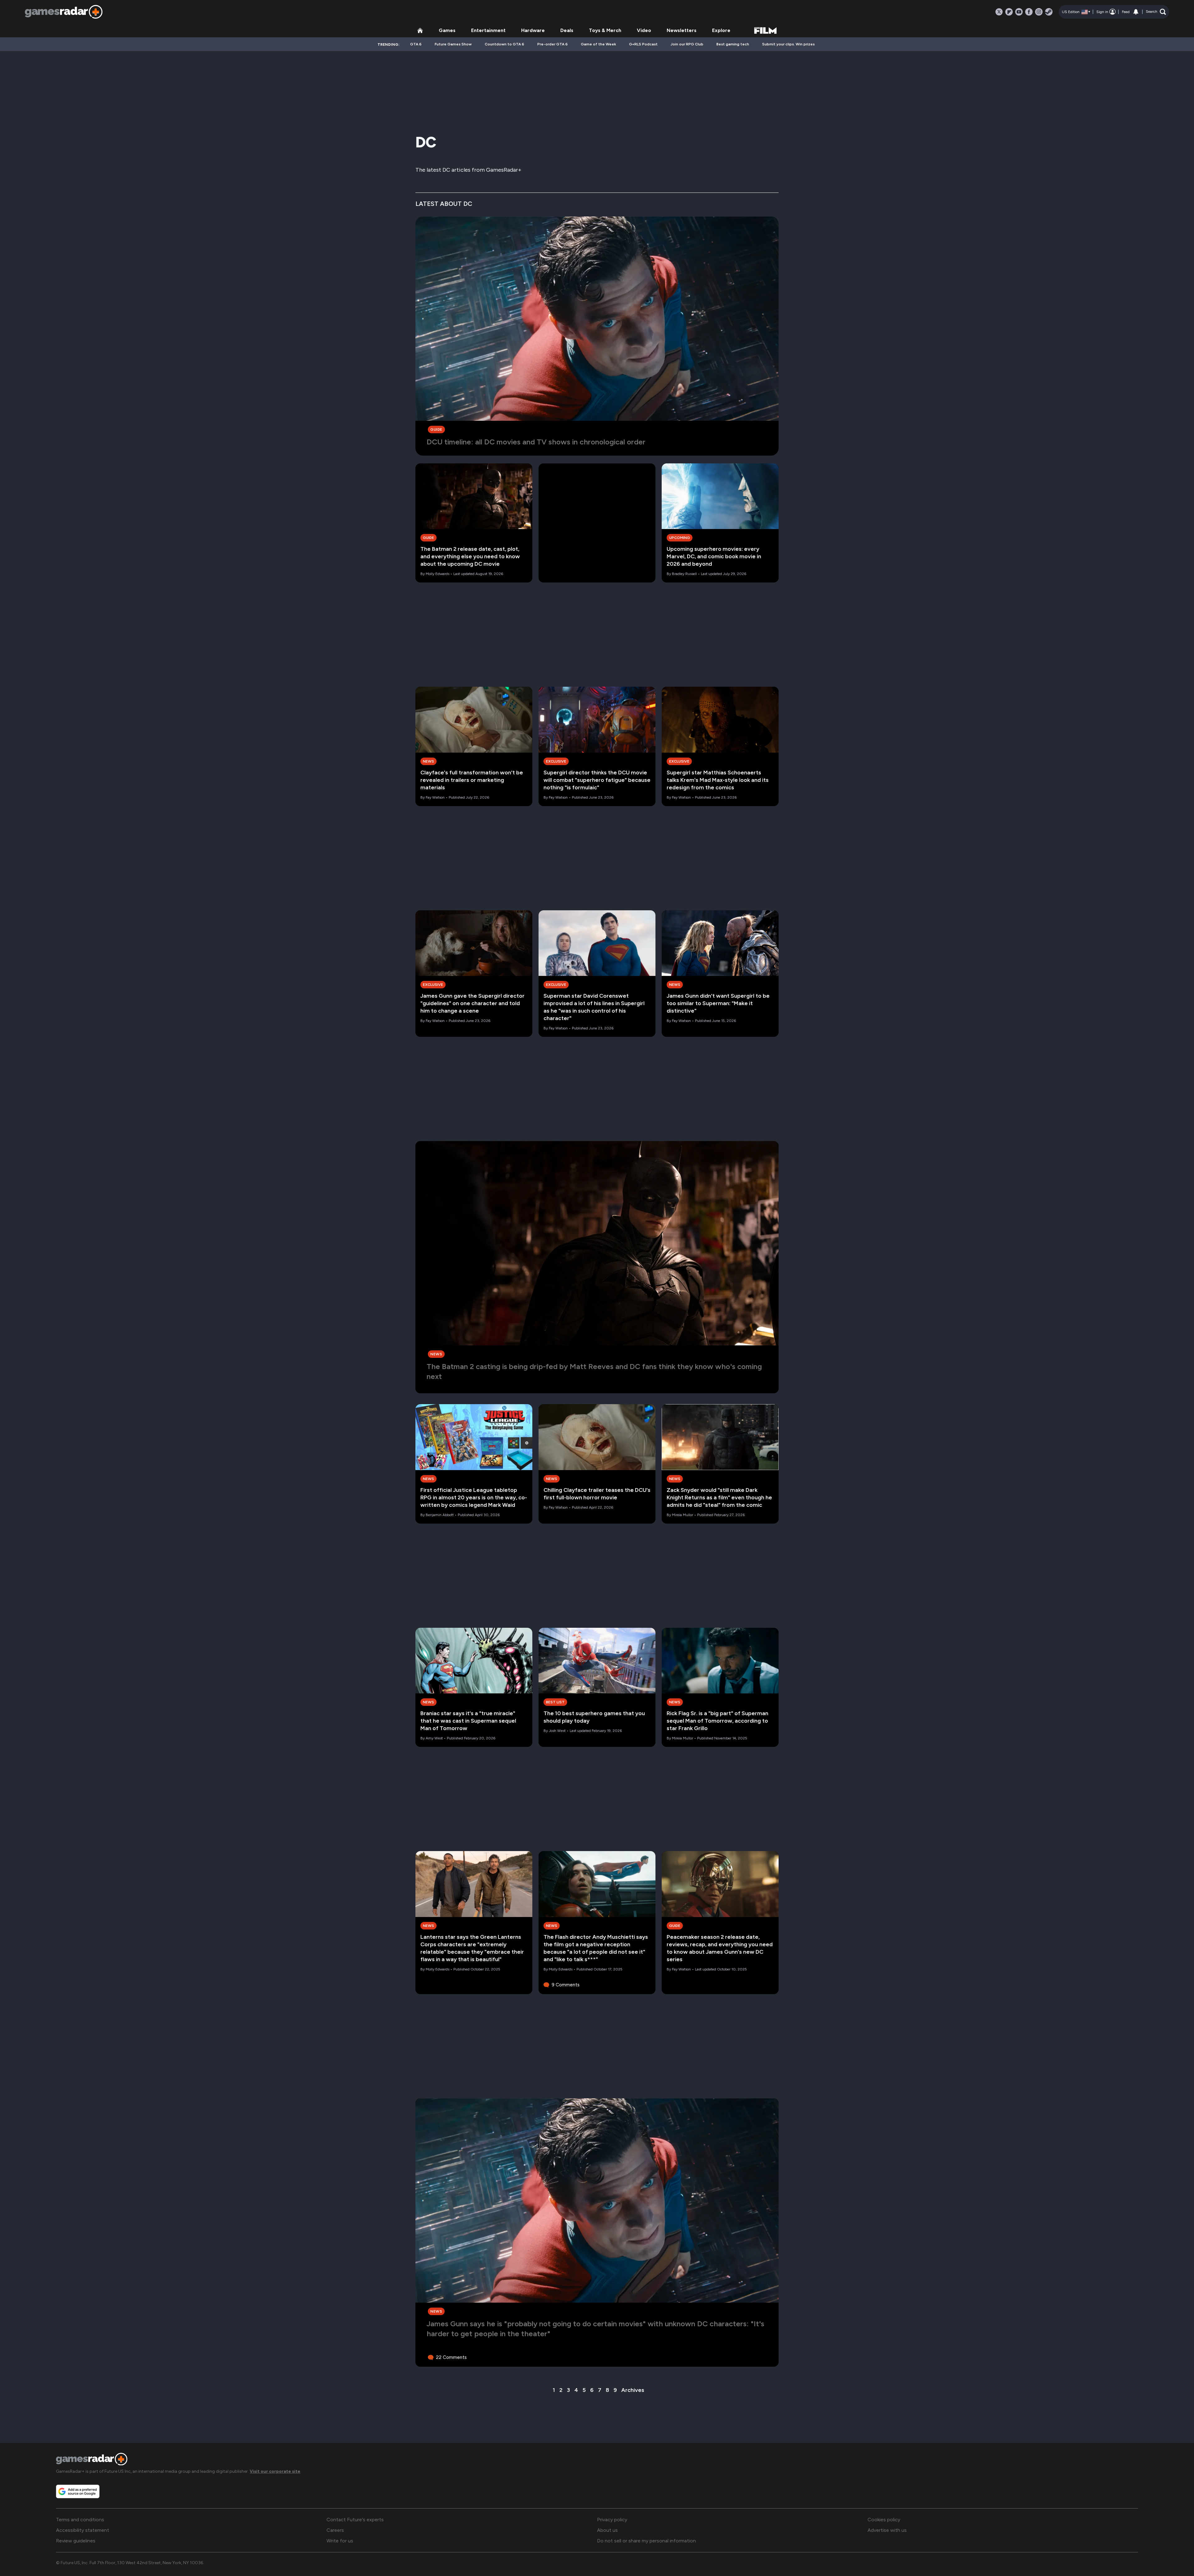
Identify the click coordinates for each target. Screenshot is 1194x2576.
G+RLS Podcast (643, 44)
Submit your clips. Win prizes (788, 44)
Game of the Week (598, 44)
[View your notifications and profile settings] (1136, 12)
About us (607, 2530)
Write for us (340, 2541)
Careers (335, 2530)
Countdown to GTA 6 (504, 44)
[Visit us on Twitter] (999, 12)
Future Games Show (453, 44)
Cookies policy (884, 2520)
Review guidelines (76, 2541)
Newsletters (682, 30)
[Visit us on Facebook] (1029, 12)
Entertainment (488, 30)
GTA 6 (416, 44)
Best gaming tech (733, 44)
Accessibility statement (83, 2530)
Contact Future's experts (355, 2520)
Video (644, 30)
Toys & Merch (605, 30)
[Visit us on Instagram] (1039, 12)
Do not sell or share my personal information (646, 2541)
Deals (567, 30)
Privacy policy (612, 2520)
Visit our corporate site (275, 2471)
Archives (633, 2390)
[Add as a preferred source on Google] (78, 2491)
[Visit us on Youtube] (1019, 12)
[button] (1156, 12)
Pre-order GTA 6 (553, 44)
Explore (721, 30)
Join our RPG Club (687, 44)
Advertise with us (887, 2530)
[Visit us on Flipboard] (1009, 12)
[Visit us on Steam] (1049, 12)
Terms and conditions (80, 2520)
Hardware (533, 30)
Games (447, 30)
